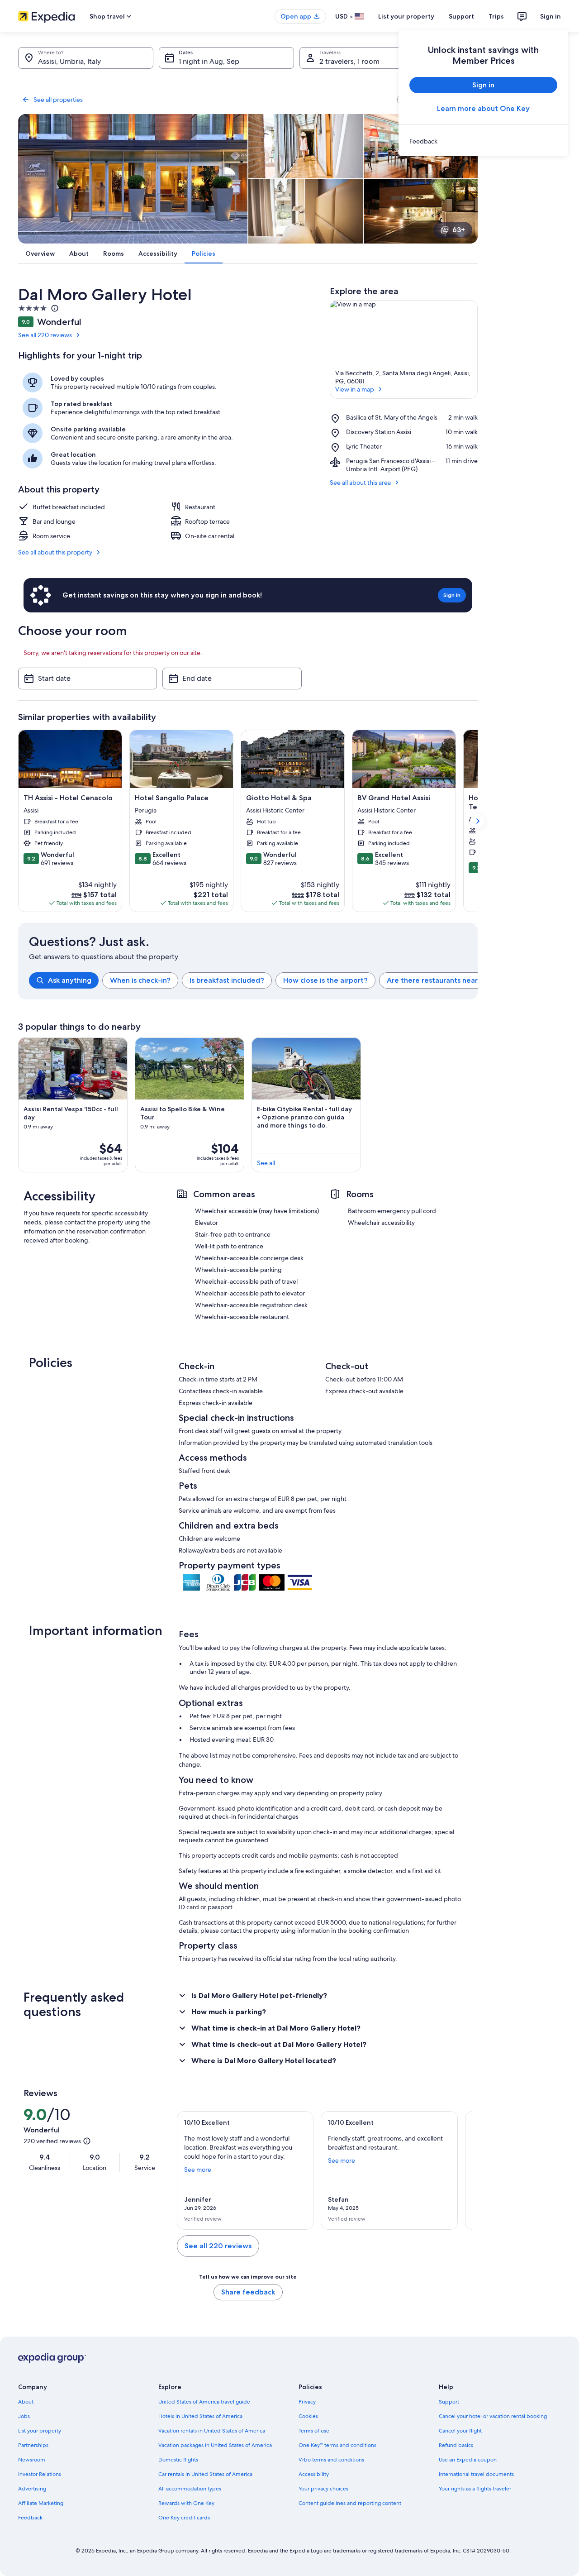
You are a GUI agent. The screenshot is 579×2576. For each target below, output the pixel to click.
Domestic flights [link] (178, 2460)
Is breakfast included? (227, 980)
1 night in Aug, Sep (209, 61)
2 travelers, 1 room (349, 61)
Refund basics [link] (456, 2445)
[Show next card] (478, 821)
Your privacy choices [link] (323, 2489)
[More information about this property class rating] (54, 308)
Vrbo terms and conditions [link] (331, 2460)
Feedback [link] (30, 2518)
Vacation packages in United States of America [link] (215, 2445)
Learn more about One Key (483, 108)
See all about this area (360, 483)
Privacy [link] (307, 2402)
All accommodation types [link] (190, 2489)
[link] (483, 141)
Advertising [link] (32, 2489)
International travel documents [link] (476, 2474)
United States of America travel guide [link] (204, 2402)
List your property (406, 16)
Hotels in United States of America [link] (200, 2416)
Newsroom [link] (32, 2460)
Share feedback (248, 2292)
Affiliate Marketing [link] (41, 2503)
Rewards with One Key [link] (186, 2503)
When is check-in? (140, 980)
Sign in (551, 16)
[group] (253, 980)
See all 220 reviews (45, 335)
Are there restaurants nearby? (439, 980)
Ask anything (70, 980)
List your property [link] (40, 2431)
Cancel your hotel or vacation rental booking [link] (493, 2416)
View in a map (355, 389)
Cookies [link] (308, 2416)
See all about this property (55, 552)
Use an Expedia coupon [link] (468, 2460)
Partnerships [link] (33, 2445)
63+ (459, 230)
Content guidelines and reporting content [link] (350, 2503)
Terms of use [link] (314, 2431)
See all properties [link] (58, 100)
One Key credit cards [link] (184, 2518)
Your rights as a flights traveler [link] (475, 2489)
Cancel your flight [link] (460, 2431)
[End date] (232, 679)
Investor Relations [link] (40, 2474)
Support (461, 16)
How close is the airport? (325, 980)
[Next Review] (461, 2170)
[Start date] (88, 679)
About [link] (26, 2402)
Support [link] (449, 2402)
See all (266, 1163)
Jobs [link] (24, 2416)
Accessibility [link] (314, 2474)
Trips (496, 16)
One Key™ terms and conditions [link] (337, 2445)
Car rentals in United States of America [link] (205, 2474)
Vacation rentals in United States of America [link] (212, 2431)
